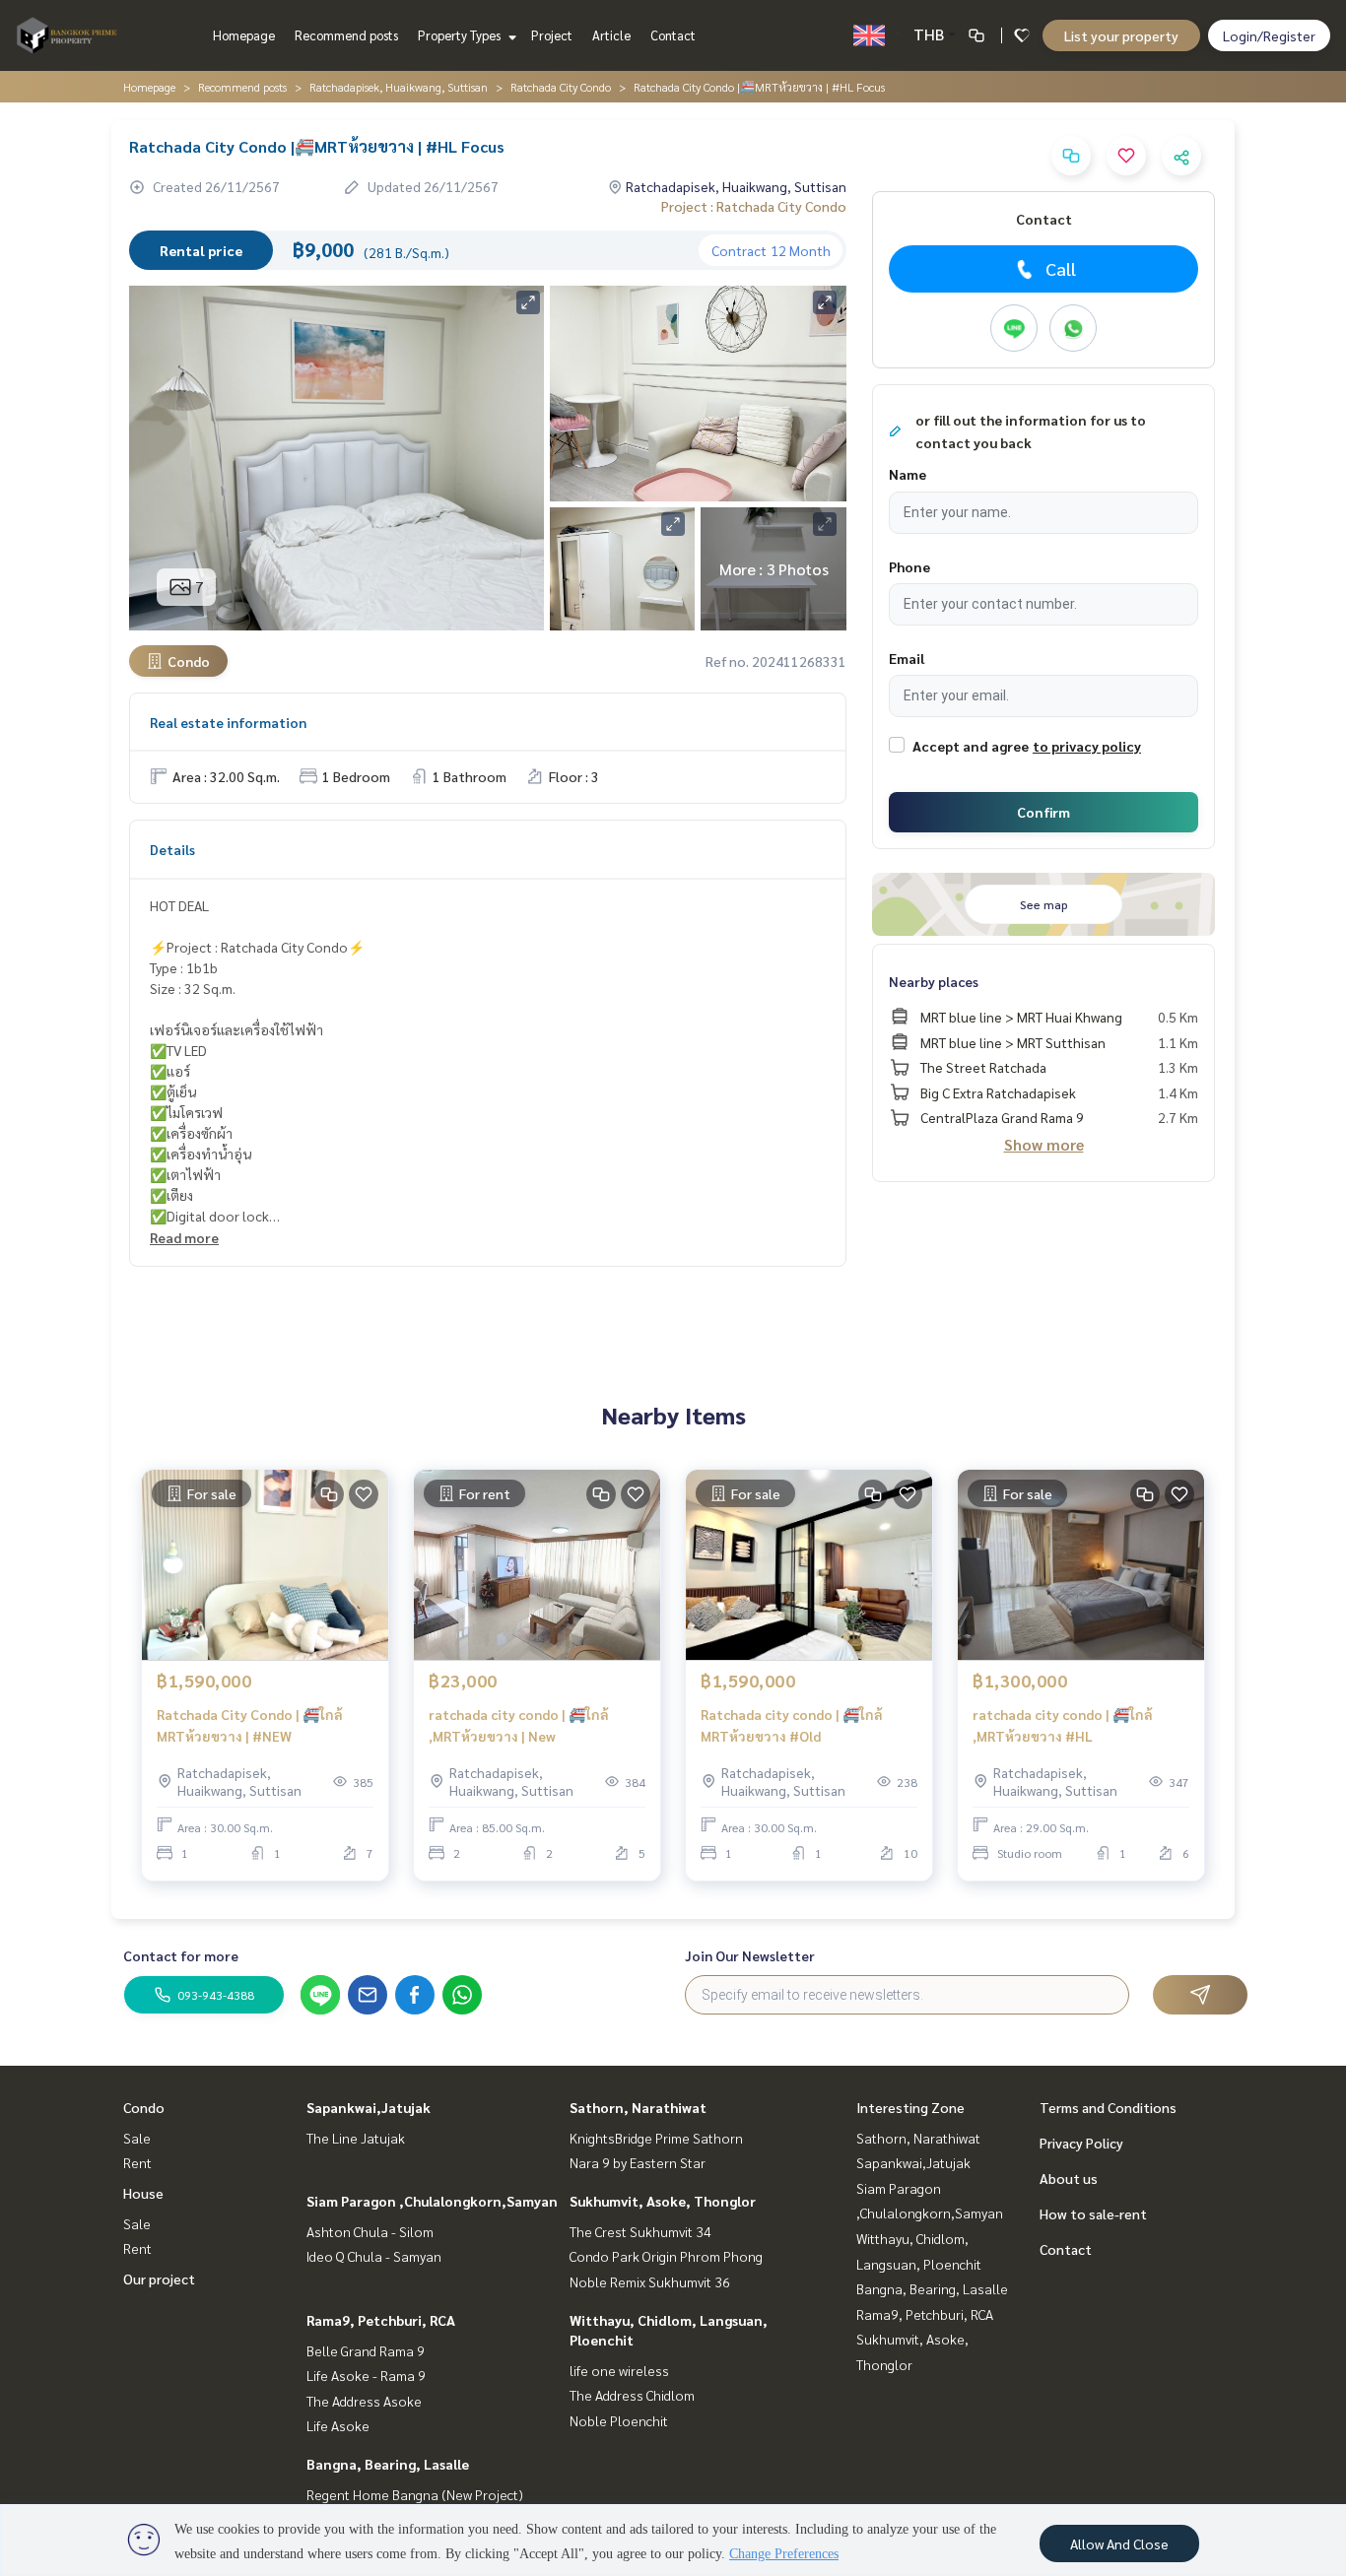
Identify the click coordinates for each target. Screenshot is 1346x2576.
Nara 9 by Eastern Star (638, 2162)
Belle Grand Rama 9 (366, 2350)
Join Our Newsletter (750, 1955)
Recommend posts (346, 35)
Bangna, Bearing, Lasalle (388, 2464)
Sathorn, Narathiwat (638, 2107)
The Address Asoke (364, 2401)
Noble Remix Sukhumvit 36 (650, 2281)
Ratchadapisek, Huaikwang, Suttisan (399, 87)
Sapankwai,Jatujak (369, 2107)
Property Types (461, 35)
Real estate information (228, 722)
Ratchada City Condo (561, 87)
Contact (673, 35)
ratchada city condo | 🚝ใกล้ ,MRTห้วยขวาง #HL (1063, 1725)
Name (908, 474)
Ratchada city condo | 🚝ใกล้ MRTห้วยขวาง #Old (792, 1725)
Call (1061, 268)
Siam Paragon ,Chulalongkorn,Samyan (432, 2201)
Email (907, 658)
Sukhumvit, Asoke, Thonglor (663, 2201)
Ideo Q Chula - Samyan (374, 2256)
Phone (909, 566)
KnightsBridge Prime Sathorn (656, 2138)
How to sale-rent (1093, 2213)
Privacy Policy (1081, 2143)
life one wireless (619, 2370)
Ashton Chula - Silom (370, 2231)
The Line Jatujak (356, 2138)
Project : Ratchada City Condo (754, 206)
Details (172, 849)
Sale (137, 2138)
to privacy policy (1087, 746)
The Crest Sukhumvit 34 (640, 2231)
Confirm (1043, 812)
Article (611, 35)
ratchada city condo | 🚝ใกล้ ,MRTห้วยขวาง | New (519, 1725)
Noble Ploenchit (619, 2420)
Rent (137, 2162)
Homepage (244, 35)
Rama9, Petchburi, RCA (381, 2320)
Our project (159, 2279)
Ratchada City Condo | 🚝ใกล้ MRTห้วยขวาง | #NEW (250, 1725)
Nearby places (934, 981)
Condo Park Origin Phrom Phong (666, 2256)
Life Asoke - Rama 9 (366, 2375)
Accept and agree (971, 746)
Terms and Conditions (1108, 2107)
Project (552, 35)
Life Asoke (338, 2425)
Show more (1044, 1144)
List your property (1121, 35)
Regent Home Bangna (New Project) (415, 2494)
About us (1069, 2178)
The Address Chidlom (632, 2395)
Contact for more (181, 1955)
